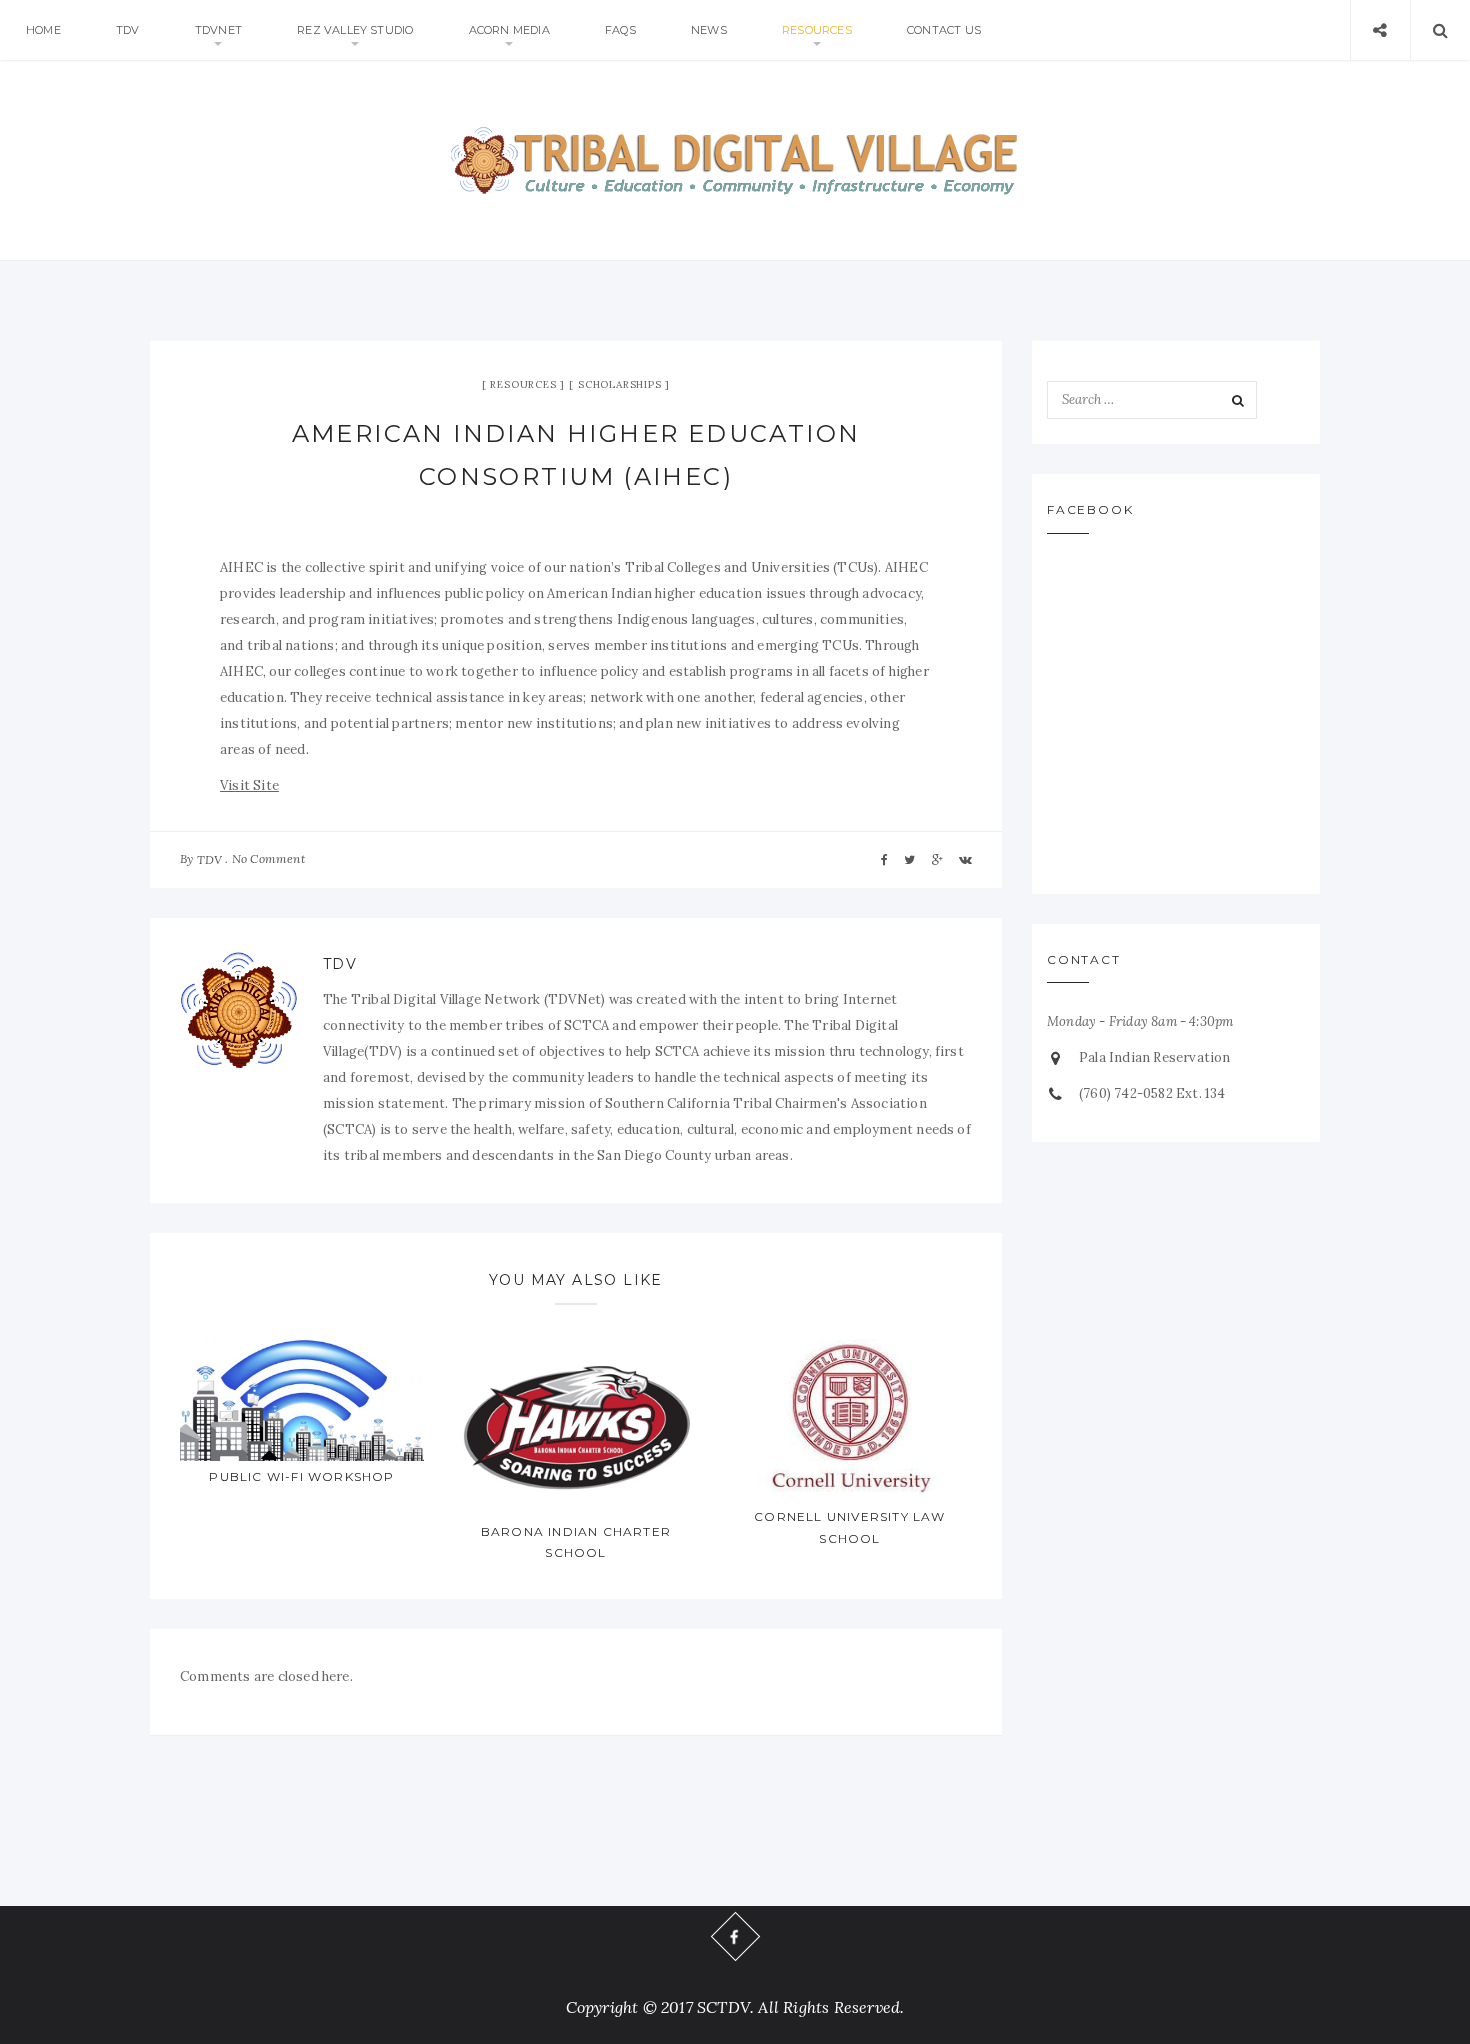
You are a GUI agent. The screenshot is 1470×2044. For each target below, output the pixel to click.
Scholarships (620, 384)
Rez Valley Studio (355, 30)
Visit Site (249, 785)
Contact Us (944, 30)
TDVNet (218, 30)
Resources (817, 30)
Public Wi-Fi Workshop (301, 1476)
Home (43, 30)
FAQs (620, 30)
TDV (128, 30)
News (709, 30)
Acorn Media (509, 30)
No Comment (268, 858)
